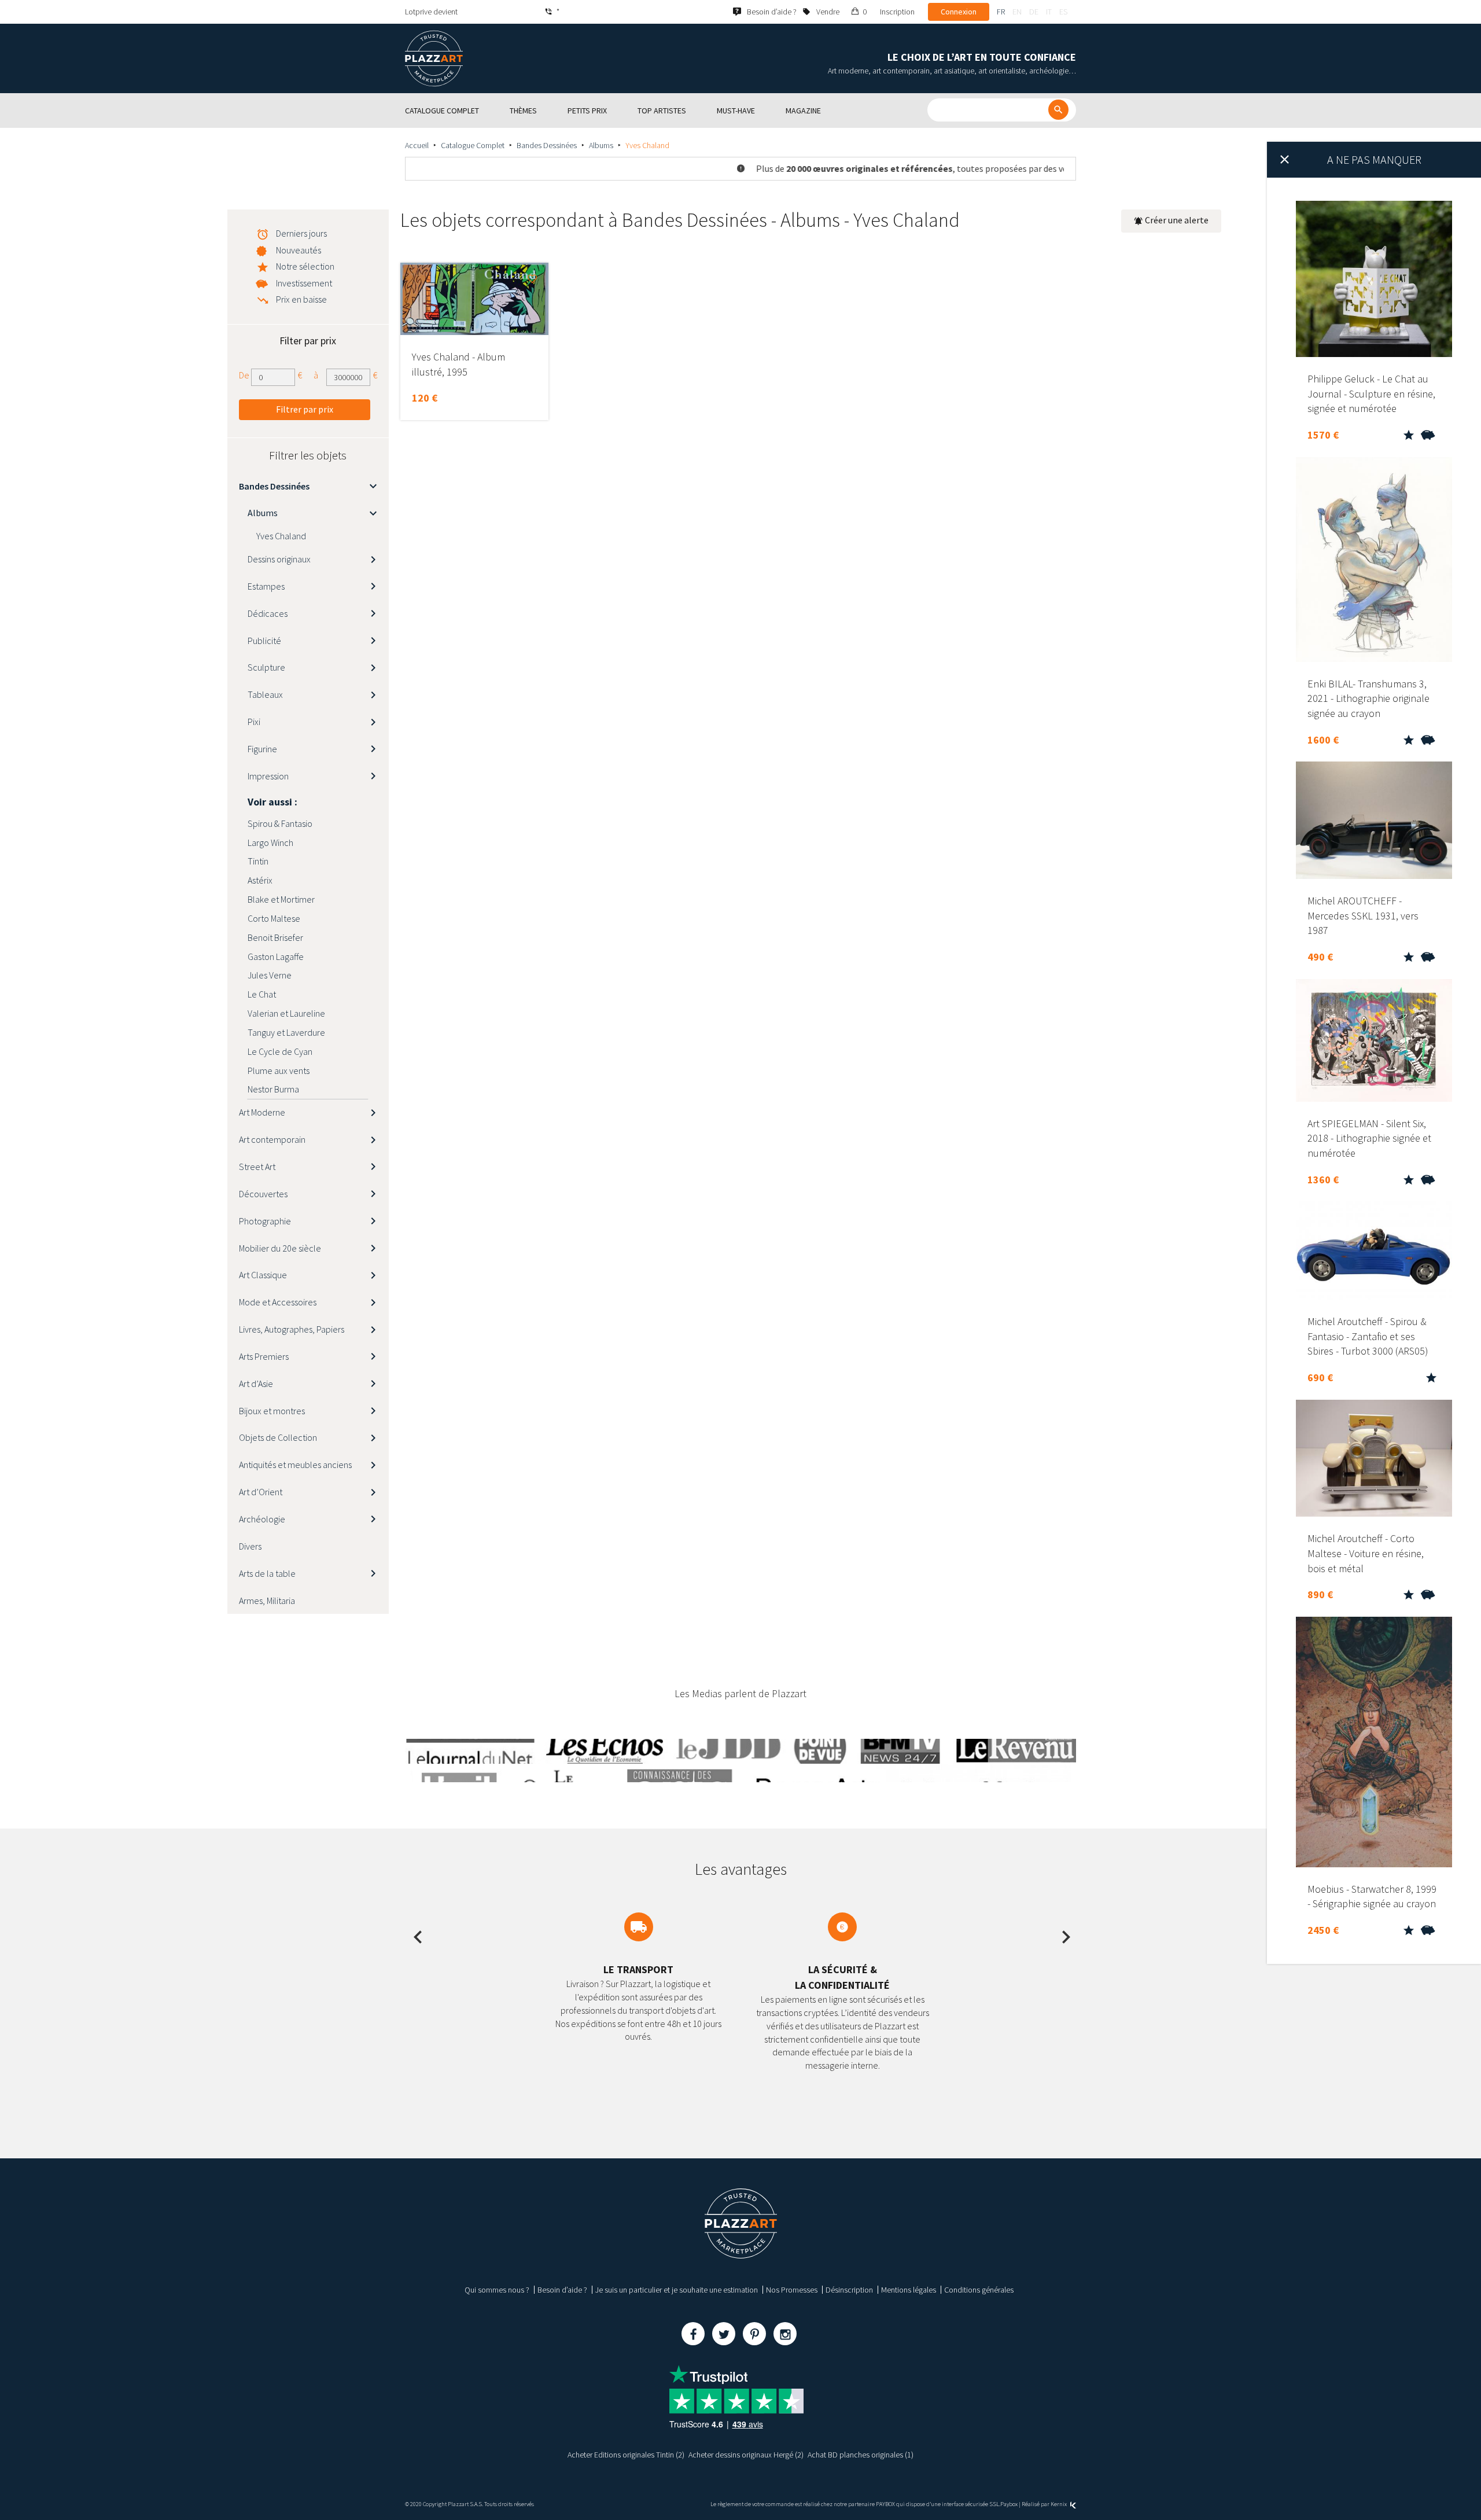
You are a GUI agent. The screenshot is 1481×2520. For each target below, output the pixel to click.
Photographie (265, 1221)
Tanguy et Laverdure (286, 1032)
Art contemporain (272, 1139)
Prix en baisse (301, 299)
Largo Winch (270, 843)
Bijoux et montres (272, 1411)
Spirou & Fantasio (280, 823)
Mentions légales (909, 2290)
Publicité (264, 641)
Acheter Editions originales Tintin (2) (626, 2455)
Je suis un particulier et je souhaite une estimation (677, 2290)
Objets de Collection (278, 1437)
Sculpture (266, 667)
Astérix (260, 880)
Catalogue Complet (473, 145)
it (1049, 12)
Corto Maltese (274, 918)
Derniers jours (301, 233)
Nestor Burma (273, 1089)
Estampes (266, 586)
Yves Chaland (281, 536)
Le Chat (262, 994)
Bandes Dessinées (547, 145)
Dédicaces (268, 613)
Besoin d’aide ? (562, 2290)
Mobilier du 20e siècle (280, 1248)
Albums (601, 145)
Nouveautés (299, 250)
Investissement (304, 283)
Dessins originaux (279, 559)
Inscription (897, 12)
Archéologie (262, 1519)
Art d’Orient (261, 1492)
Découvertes (263, 1194)
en (1017, 12)
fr (1001, 12)
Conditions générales (979, 2290)
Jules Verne (270, 975)
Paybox (1009, 2504)
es (1063, 12)
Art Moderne (262, 1112)
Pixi (254, 722)
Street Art (257, 1167)
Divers (250, 1546)
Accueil (417, 145)
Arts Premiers (264, 1356)
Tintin (258, 861)
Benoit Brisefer (275, 937)
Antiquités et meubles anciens (295, 1465)
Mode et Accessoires (278, 1302)
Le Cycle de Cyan (280, 1051)
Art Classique (263, 1275)
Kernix (1059, 2504)
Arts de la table (267, 1573)
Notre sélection (305, 266)
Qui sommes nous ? (497, 2290)
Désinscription (849, 2290)
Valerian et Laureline (286, 1013)
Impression (268, 776)
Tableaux (265, 694)
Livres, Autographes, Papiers (292, 1329)
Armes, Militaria (267, 1601)
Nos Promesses (792, 2290)
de (1034, 12)
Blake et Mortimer (281, 899)
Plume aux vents (279, 1070)
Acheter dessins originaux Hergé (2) (746, 2455)
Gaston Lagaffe (276, 957)
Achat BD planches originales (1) (861, 2455)
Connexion (959, 12)
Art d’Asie (256, 1384)
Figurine (262, 749)
